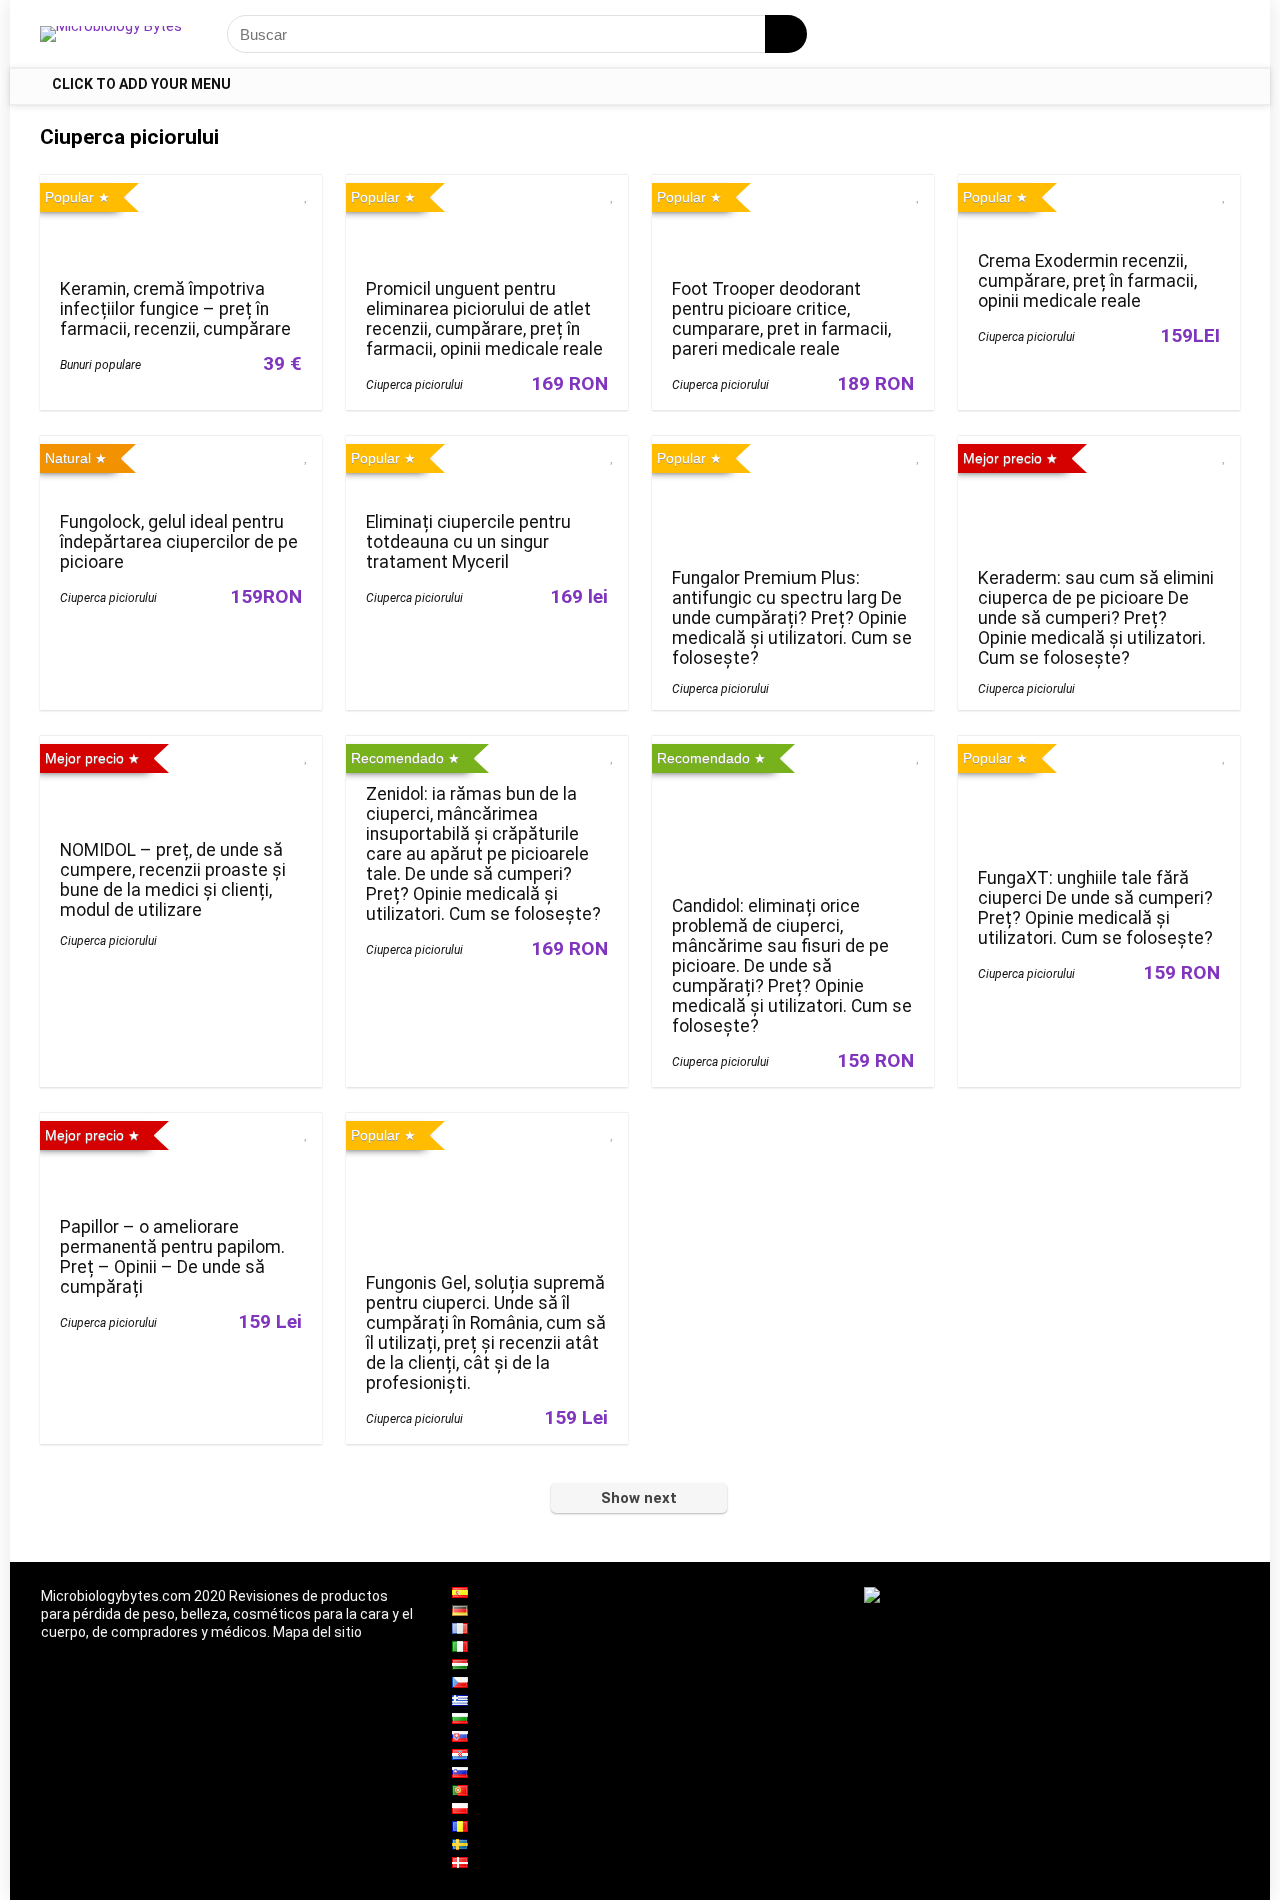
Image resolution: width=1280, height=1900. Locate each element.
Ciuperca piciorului (414, 385)
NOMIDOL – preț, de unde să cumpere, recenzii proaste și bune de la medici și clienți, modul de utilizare (173, 880)
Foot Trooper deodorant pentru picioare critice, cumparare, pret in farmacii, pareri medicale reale (781, 319)
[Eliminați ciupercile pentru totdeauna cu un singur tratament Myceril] (487, 449)
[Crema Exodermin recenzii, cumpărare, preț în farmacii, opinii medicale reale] (1099, 188)
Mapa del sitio (317, 1632)
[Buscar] (786, 34)
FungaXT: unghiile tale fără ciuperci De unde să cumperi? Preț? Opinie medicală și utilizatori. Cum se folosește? (1095, 908)
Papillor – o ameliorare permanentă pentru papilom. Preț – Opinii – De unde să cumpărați (172, 1257)
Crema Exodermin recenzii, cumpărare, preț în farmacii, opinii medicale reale (1087, 281)
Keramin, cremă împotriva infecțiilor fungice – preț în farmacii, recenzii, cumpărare (175, 309)
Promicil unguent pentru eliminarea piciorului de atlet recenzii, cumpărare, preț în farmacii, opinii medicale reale (484, 319)
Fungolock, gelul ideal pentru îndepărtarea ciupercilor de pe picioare (179, 542)
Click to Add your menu (141, 84)
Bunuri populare (100, 365)
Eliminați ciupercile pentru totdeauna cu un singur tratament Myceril (468, 542)
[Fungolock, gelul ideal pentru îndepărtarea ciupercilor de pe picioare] (181, 449)
